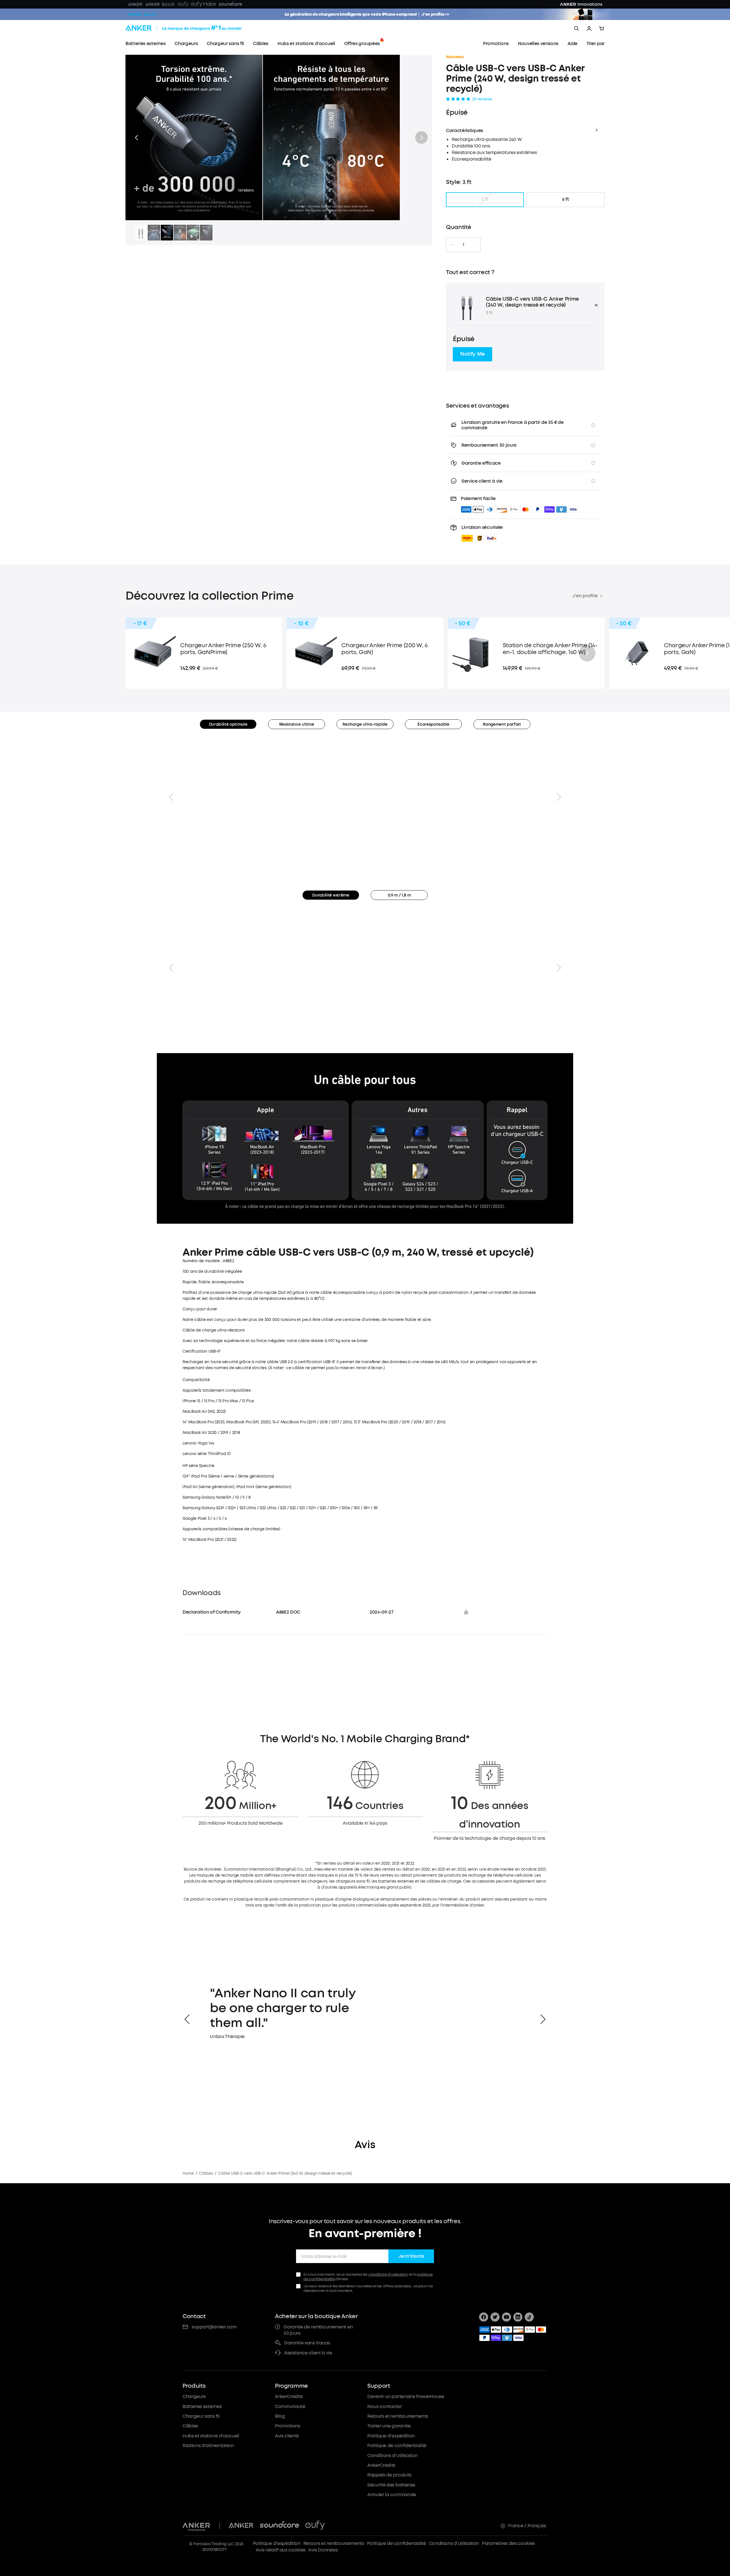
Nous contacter (385, 2406)
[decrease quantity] (451, 245)
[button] (136, 137)
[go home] (194, 29)
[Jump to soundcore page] (279, 2526)
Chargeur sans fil (201, 2416)
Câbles (206, 2173)
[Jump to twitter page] (495, 2317)
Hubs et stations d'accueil (211, 2436)
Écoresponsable (433, 724)
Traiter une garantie (389, 2426)
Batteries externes (202, 2406)
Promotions (288, 2426)
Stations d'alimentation (208, 2446)
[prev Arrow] (187, 2019)
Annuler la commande (392, 2495)
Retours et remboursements (398, 2416)
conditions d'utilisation (388, 2274)
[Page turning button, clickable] (171, 797)
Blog (280, 2416)
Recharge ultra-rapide (365, 724)
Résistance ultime (297, 724)
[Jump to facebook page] (484, 2317)
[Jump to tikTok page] (529, 2317)
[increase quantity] (475, 245)
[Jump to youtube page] (506, 2317)
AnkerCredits (289, 2396)
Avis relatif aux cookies (281, 2550)
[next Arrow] (543, 2019)
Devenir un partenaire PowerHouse (406, 2396)
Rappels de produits (389, 2475)
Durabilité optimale (228, 724)
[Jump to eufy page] (315, 2526)
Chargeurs (194, 2396)
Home (188, 2173)
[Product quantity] (463, 245)
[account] (589, 29)
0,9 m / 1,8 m (399, 895)
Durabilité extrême (331, 895)
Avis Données (323, 2550)
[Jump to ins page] (518, 2317)
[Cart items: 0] (602, 29)
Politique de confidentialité (397, 2446)
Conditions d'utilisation (392, 2455)
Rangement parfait (502, 724)
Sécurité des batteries (391, 2485)
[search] (577, 29)
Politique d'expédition (391, 2436)
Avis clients (287, 2436)
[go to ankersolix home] (142, 14)
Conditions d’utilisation (454, 2543)
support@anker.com (214, 2327)
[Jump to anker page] (196, 2526)
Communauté (290, 2406)
